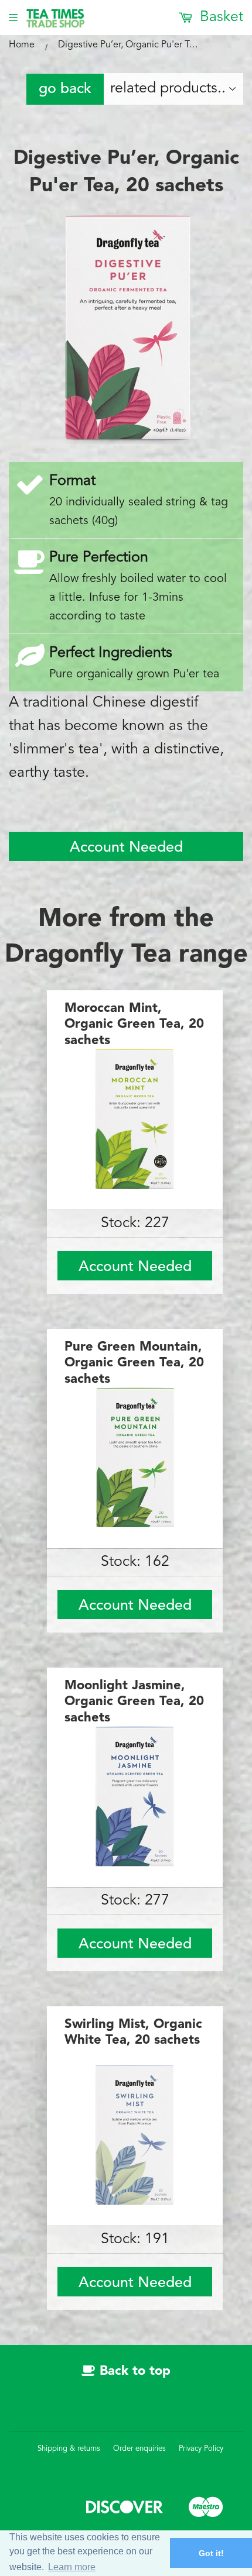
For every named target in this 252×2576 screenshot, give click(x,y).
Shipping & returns (69, 2449)
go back (65, 89)
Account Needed (126, 848)
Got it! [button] (211, 2553)
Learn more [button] (72, 2567)
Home (22, 45)
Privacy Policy (201, 2449)
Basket (219, 17)
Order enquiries (139, 2449)
